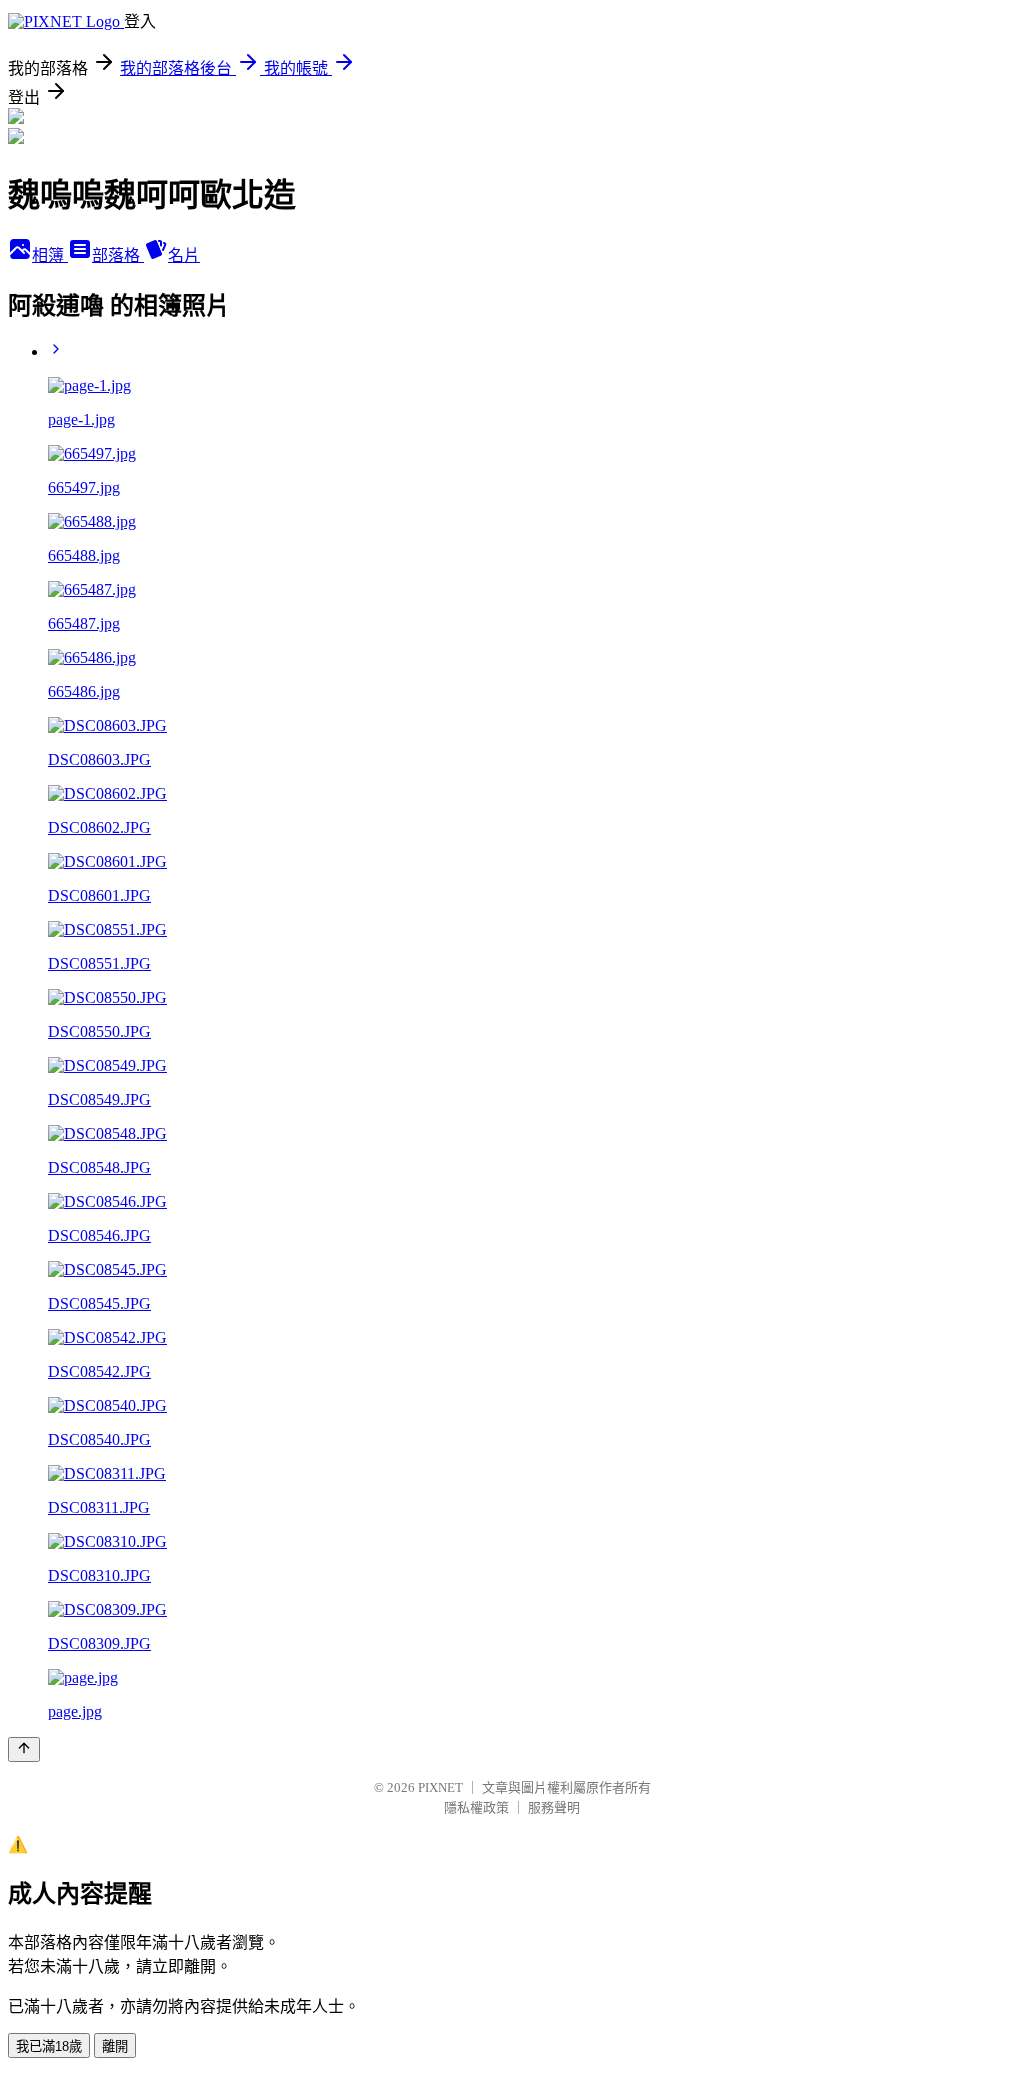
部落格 (118, 255)
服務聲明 (554, 1807)
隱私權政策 (476, 1807)
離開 (115, 2046)
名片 (184, 255)
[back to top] (24, 1749)
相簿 (50, 255)
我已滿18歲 (49, 2046)
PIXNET (440, 1787)
